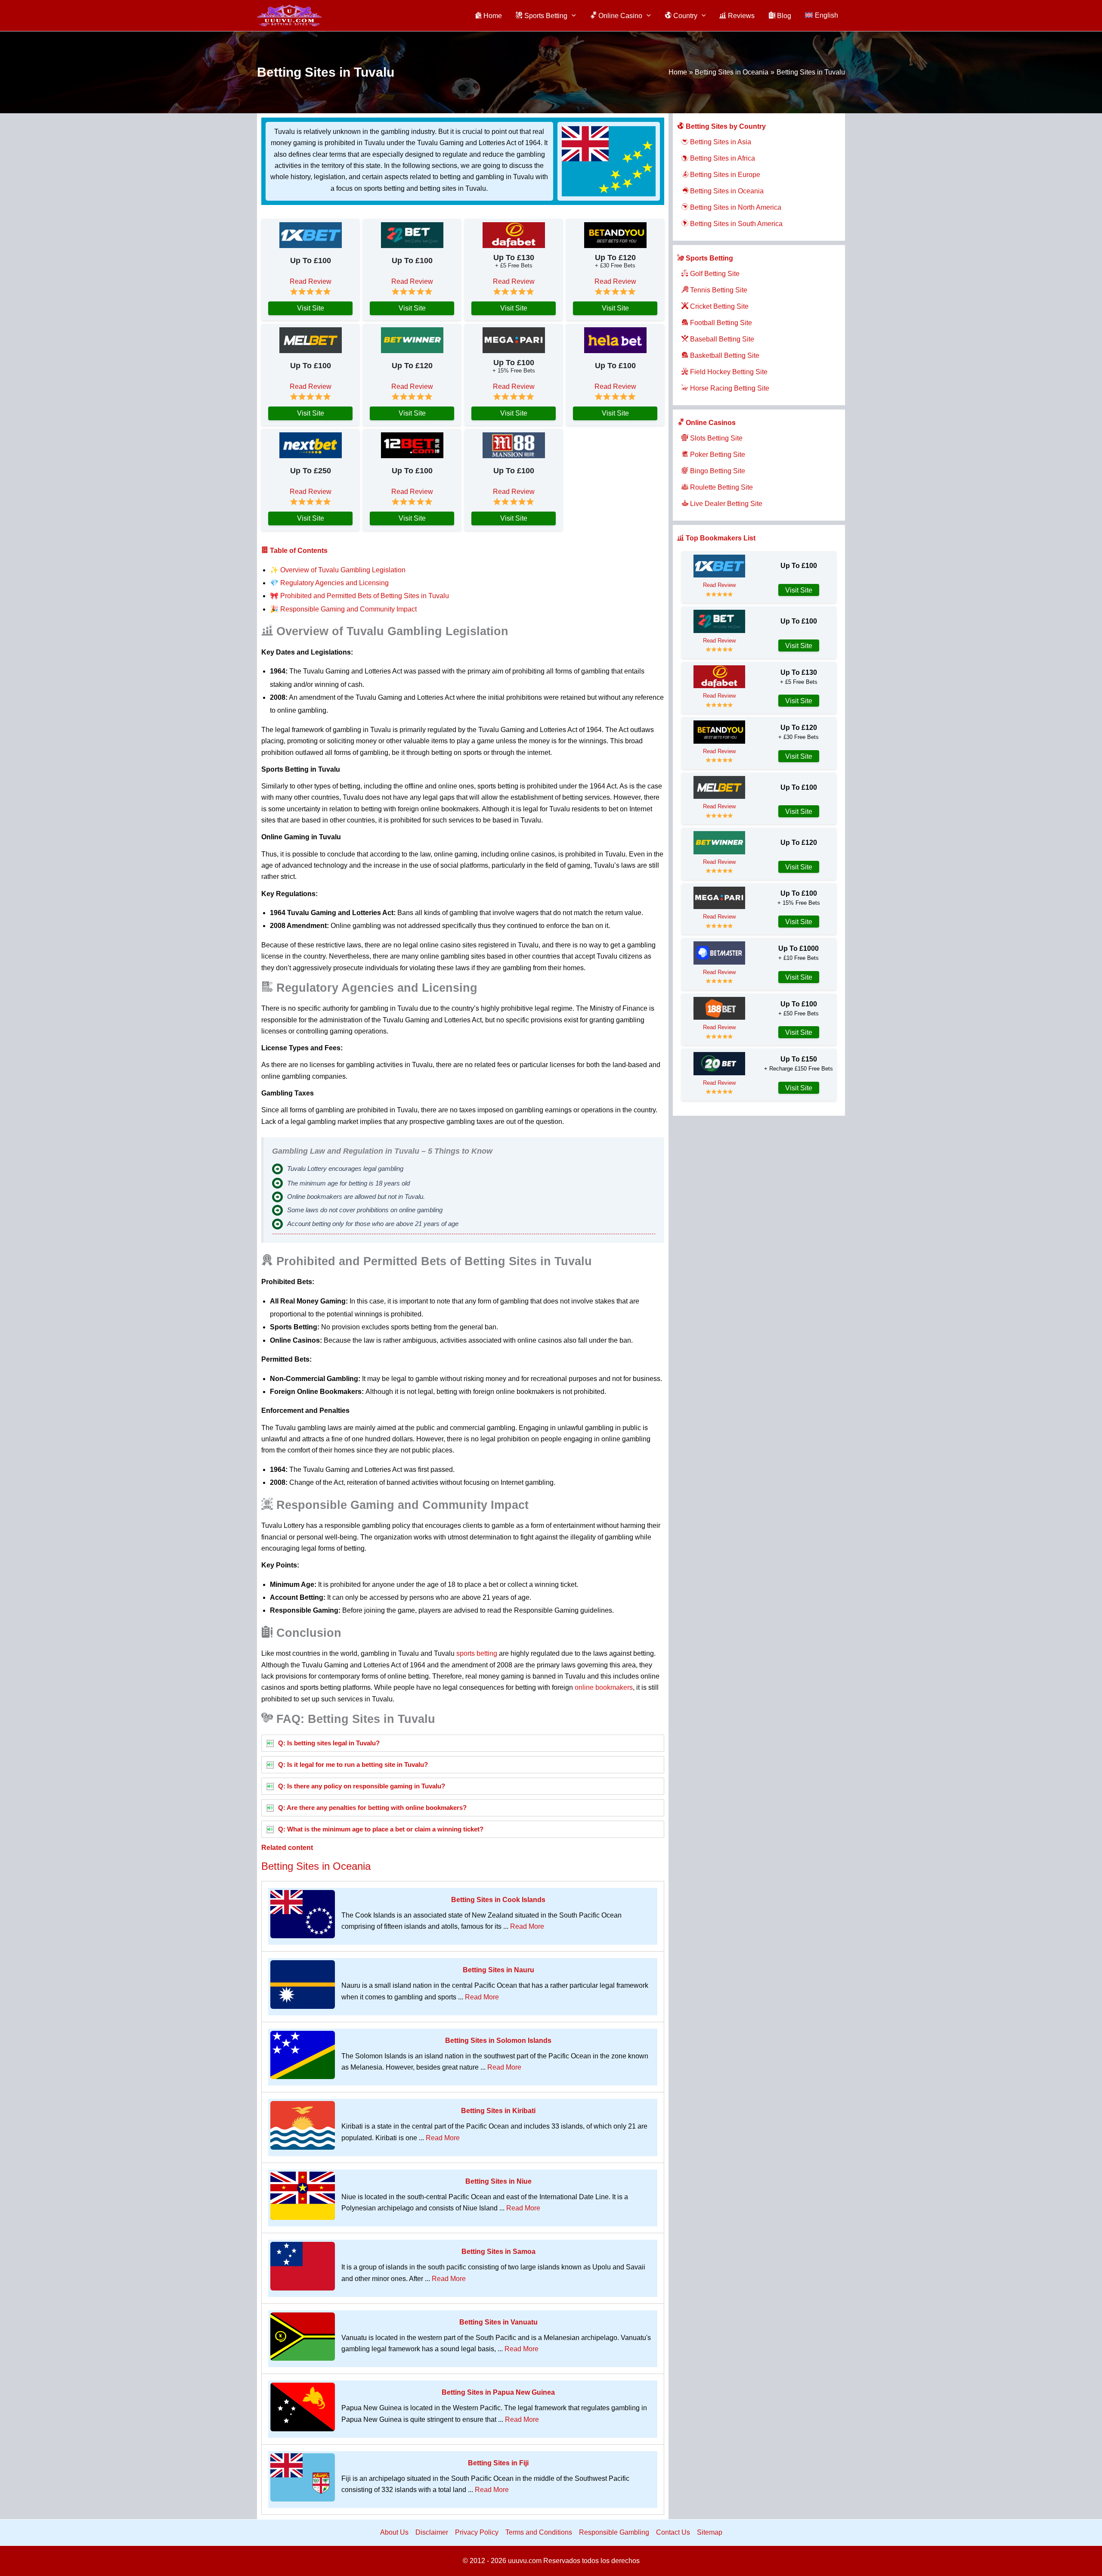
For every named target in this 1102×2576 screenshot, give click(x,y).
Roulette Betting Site (721, 487)
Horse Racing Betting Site (729, 388)
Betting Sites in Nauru (498, 1970)
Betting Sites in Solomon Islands (498, 2041)
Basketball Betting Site (724, 355)
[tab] (463, 1743)
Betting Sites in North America (735, 207)
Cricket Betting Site (718, 306)
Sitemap (710, 2532)
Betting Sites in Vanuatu (498, 2322)
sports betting (477, 1653)
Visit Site (311, 308)
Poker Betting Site (717, 455)
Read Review (311, 281)
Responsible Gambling (614, 2532)
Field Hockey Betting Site (728, 372)
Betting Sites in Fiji (498, 2463)
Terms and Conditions (539, 2532)
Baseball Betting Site (721, 339)
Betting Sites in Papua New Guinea (498, 2392)
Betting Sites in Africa (722, 158)
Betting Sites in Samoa (498, 2252)
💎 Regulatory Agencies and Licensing (329, 583)
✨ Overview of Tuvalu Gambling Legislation (338, 570)
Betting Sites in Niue (498, 2181)
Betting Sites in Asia (720, 142)
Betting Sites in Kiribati (498, 2111)
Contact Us (673, 2532)
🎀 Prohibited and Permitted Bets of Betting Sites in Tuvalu (359, 596)
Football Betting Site (720, 323)
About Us (394, 2532)
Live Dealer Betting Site (725, 504)
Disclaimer (432, 2532)
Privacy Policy (477, 2532)
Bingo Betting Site (717, 471)
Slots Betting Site (715, 438)
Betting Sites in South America (735, 224)
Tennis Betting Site (718, 290)
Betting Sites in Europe (724, 175)
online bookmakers (604, 1687)
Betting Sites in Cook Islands (498, 1900)
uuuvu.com (525, 2561)
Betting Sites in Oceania (316, 1866)
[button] (572, 16)
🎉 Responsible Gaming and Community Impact (343, 609)
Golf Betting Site (714, 274)
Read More (527, 1926)
